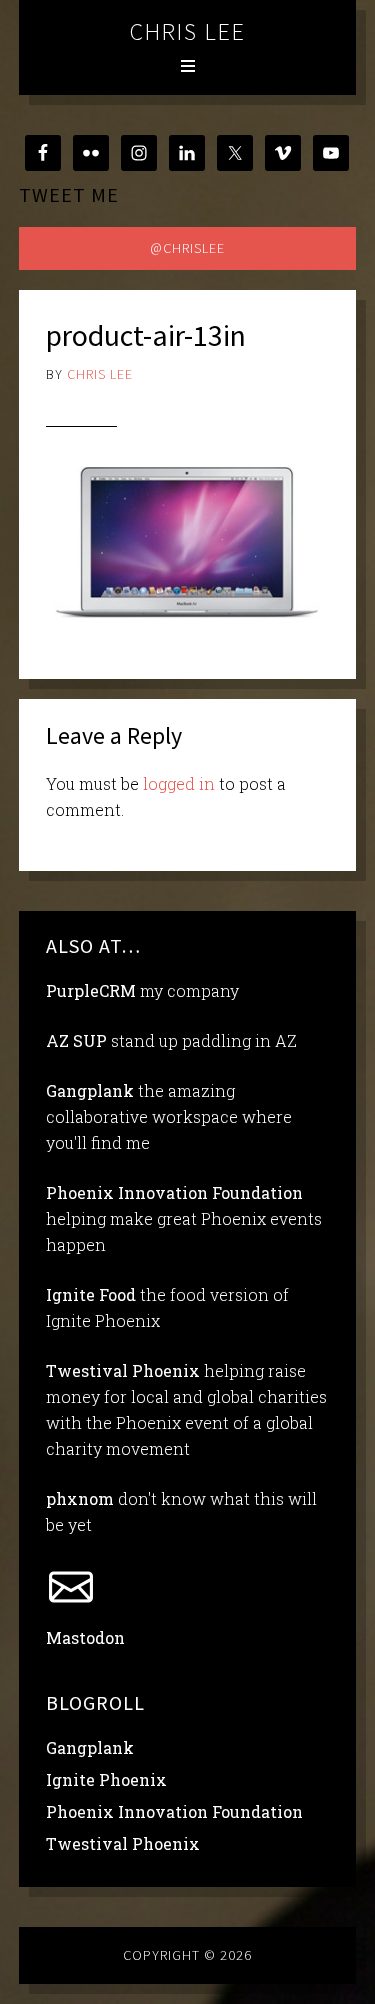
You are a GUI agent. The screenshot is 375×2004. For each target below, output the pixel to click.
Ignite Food (91, 1294)
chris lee (188, 31)
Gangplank (90, 1090)
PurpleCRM (91, 990)
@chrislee (187, 248)
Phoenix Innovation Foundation (174, 1192)
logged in (179, 783)
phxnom (80, 1498)
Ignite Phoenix (106, 1779)
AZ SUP (76, 1040)
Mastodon (85, 1637)
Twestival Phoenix (123, 1370)
